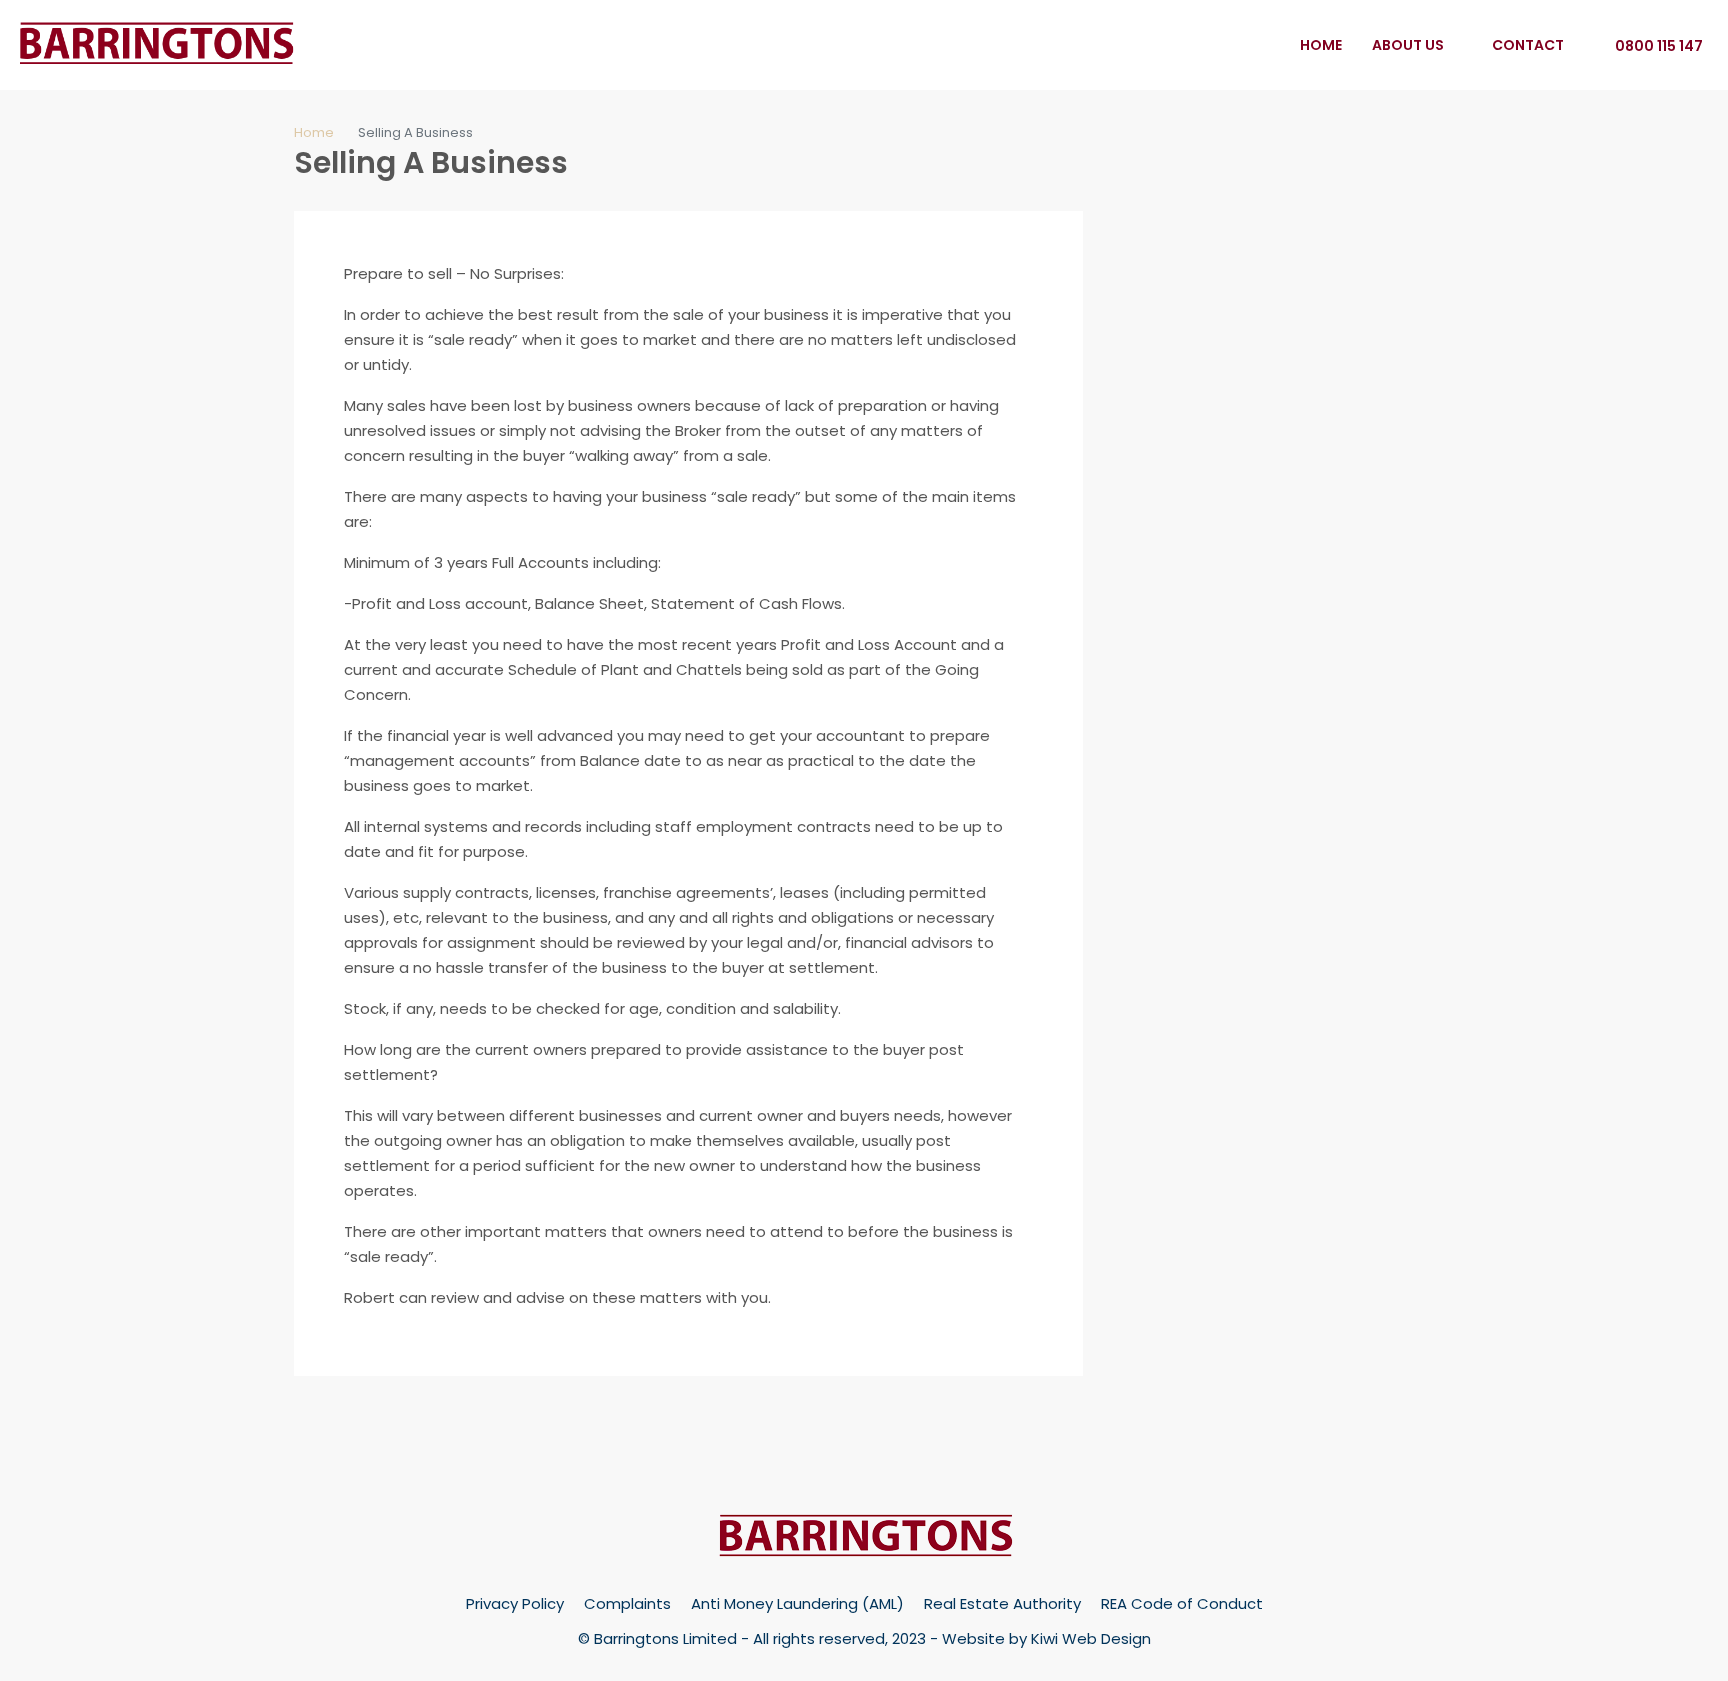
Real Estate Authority (1002, 1603)
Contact (1528, 45)
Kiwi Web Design (1091, 1638)
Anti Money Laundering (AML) (797, 1603)
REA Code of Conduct (1182, 1603)
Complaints (627, 1603)
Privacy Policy (515, 1603)
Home (1321, 45)
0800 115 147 (1657, 46)
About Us (1408, 45)
